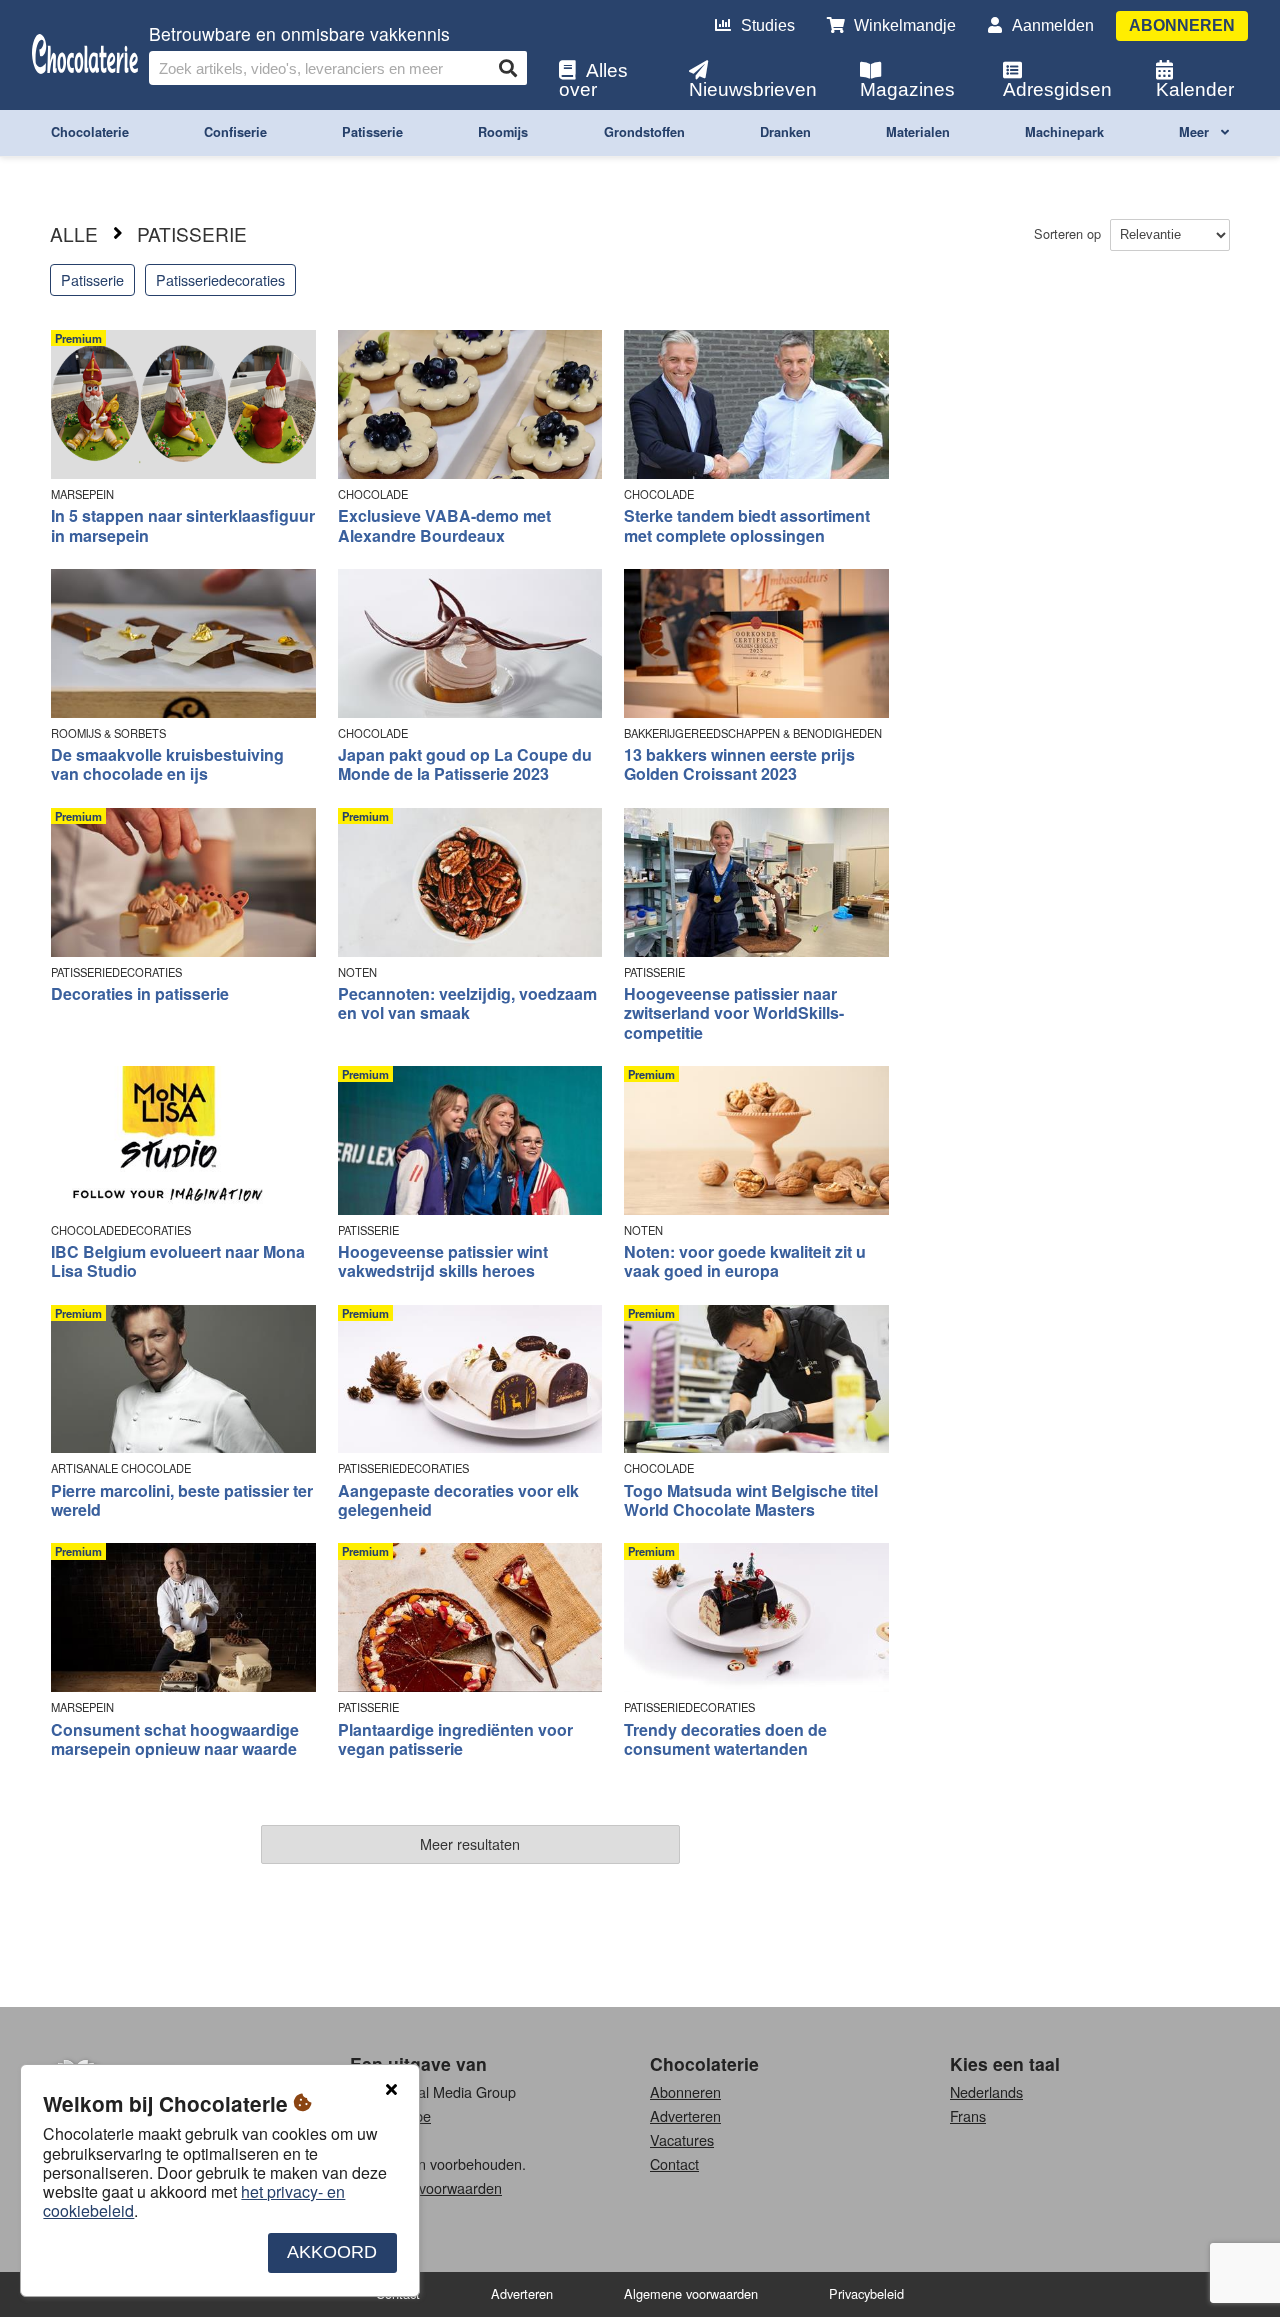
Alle (74, 233)
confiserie (235, 132)
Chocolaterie (704, 2063)
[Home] (85, 55)
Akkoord (332, 2253)
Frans (968, 2115)
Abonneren (1182, 25)
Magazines (907, 89)
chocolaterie (90, 132)
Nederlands (986, 2091)
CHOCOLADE (373, 494)
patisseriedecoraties (220, 279)
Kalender (1195, 89)
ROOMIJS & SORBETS (108, 733)
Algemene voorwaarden (426, 2187)
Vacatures (682, 2139)
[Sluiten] (391, 2090)
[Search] (508, 68)
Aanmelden (1053, 25)
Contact (674, 2163)
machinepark (1064, 132)
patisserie (372, 132)
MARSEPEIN (82, 494)
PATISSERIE (654, 972)
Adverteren (685, 2115)
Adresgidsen (1057, 89)
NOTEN (357, 972)
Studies (768, 25)
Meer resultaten (470, 1843)
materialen (918, 132)
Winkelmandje (905, 25)
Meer (1196, 132)
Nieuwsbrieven (753, 89)
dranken (785, 132)
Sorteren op (1069, 233)
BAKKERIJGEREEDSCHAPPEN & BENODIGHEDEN (753, 733)
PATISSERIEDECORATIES (116, 972)
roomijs (503, 132)
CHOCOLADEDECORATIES (121, 1230)
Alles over (593, 80)
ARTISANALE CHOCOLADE (121, 1468)
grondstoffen (644, 132)
